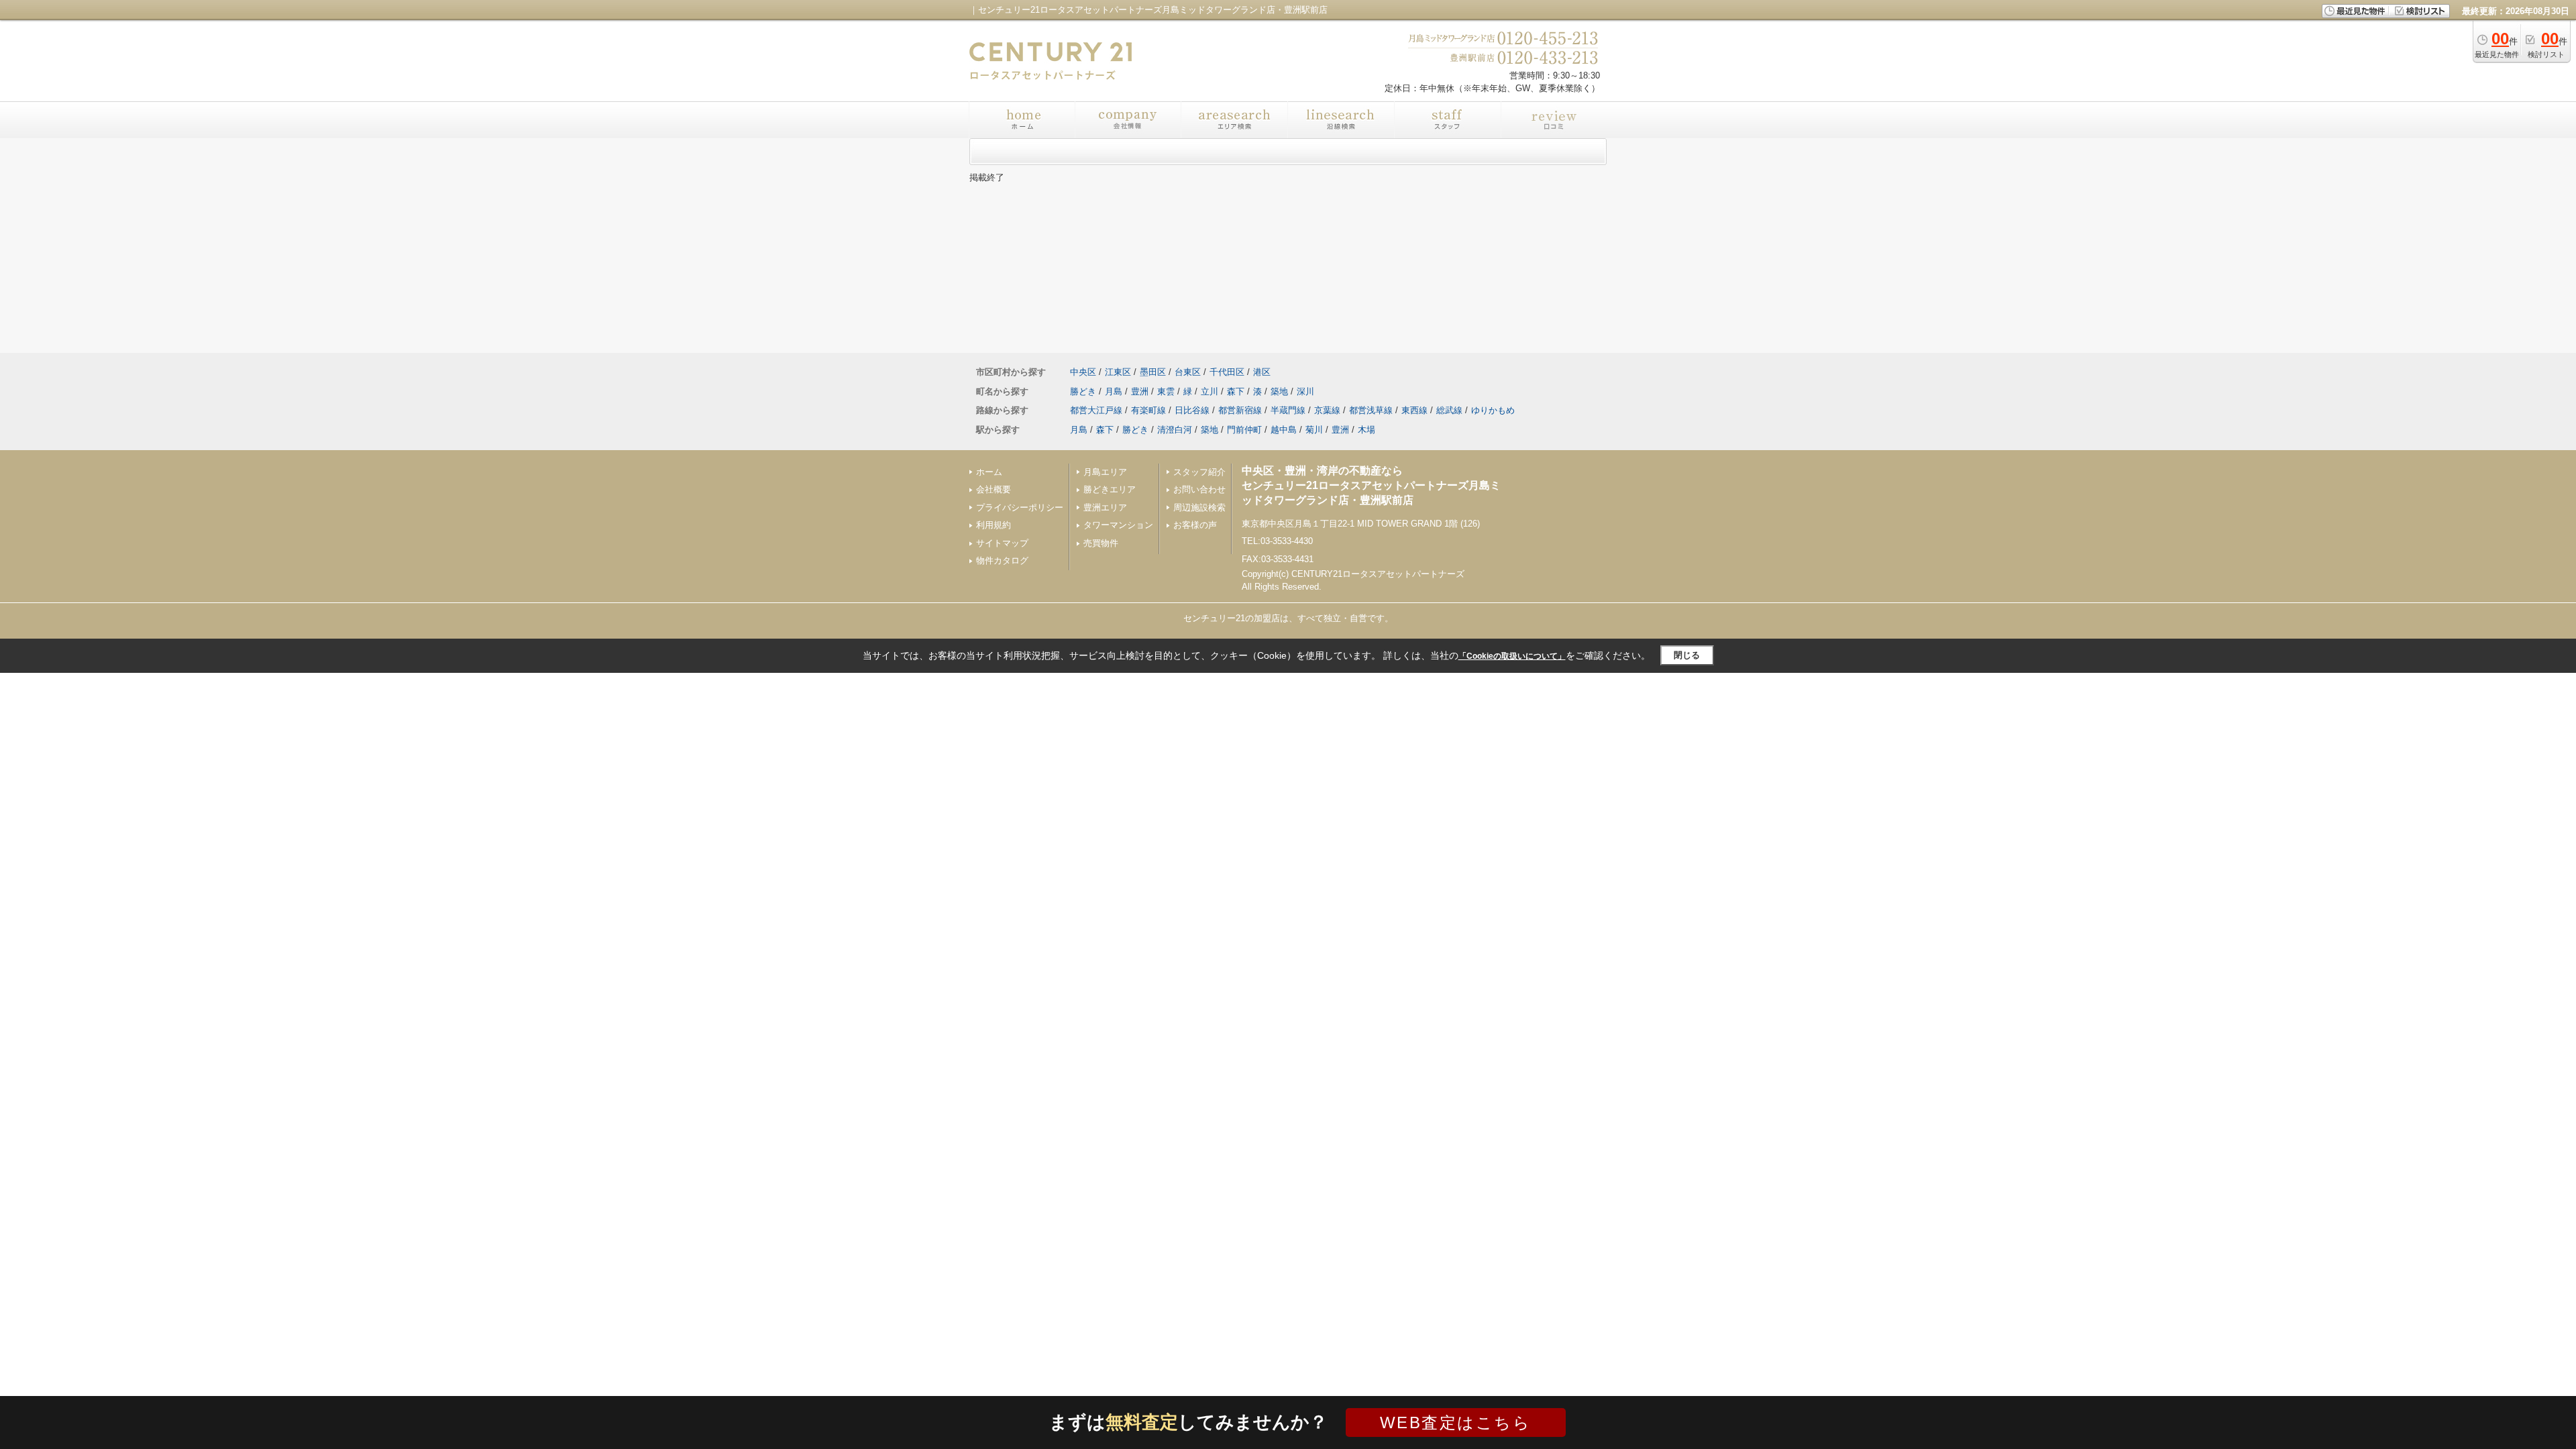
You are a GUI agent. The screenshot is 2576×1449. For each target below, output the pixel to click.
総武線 (1449, 410)
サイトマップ (1002, 543)
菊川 (1314, 430)
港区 (1262, 372)
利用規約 (994, 525)
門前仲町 (1244, 430)
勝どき (1083, 391)
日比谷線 (1192, 410)
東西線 (1414, 410)
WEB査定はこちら (1456, 1423)
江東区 (1118, 372)
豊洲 (1140, 391)
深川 (1305, 391)
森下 (1236, 391)
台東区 (1188, 372)
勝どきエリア (1110, 489)
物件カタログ (1002, 560)
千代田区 (1227, 372)
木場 (1366, 430)
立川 (1210, 391)
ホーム (989, 472)
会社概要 (994, 489)
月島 (1114, 391)
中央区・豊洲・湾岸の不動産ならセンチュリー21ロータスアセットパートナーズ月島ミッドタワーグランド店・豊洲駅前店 (1371, 486)
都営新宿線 (1240, 410)
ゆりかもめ (1493, 410)
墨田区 (1153, 372)
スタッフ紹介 (1199, 472)
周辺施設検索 (1199, 507)
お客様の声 (1195, 525)
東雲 (1166, 391)
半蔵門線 (1288, 410)
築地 (1279, 391)
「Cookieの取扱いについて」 (1512, 656)
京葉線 (1327, 410)
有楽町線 (1148, 410)
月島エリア (1105, 472)
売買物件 (1101, 543)
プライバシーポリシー (1020, 507)
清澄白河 (1175, 430)
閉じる (1687, 655)
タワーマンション (1118, 525)
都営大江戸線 (1096, 410)
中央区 (1083, 372)
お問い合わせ (1199, 489)
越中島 (1284, 430)
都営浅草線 (1371, 410)
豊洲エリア (1105, 507)
